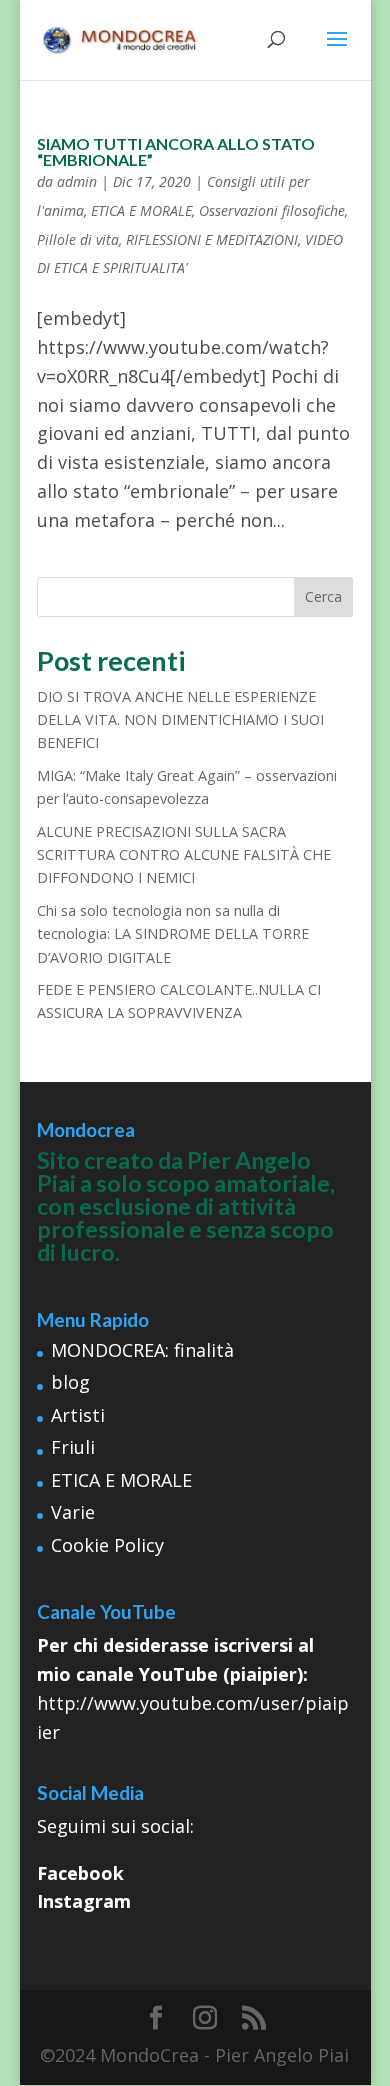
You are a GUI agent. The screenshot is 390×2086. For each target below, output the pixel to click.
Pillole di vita (78, 239)
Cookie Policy (107, 1545)
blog (70, 1382)
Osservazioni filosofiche (272, 210)
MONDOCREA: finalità (142, 1350)
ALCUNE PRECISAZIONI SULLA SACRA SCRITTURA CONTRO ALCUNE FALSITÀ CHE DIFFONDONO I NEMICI (184, 855)
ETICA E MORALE (141, 210)
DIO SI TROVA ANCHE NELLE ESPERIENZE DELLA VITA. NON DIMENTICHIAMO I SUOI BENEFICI (180, 720)
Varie (73, 1512)
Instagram (84, 1901)
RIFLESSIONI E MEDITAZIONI (212, 239)
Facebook (80, 1873)
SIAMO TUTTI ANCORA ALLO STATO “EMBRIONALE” (176, 151)
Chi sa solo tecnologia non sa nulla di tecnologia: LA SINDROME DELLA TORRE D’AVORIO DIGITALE (173, 934)
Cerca (323, 596)
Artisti (78, 1415)
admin (77, 181)
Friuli (73, 1447)
